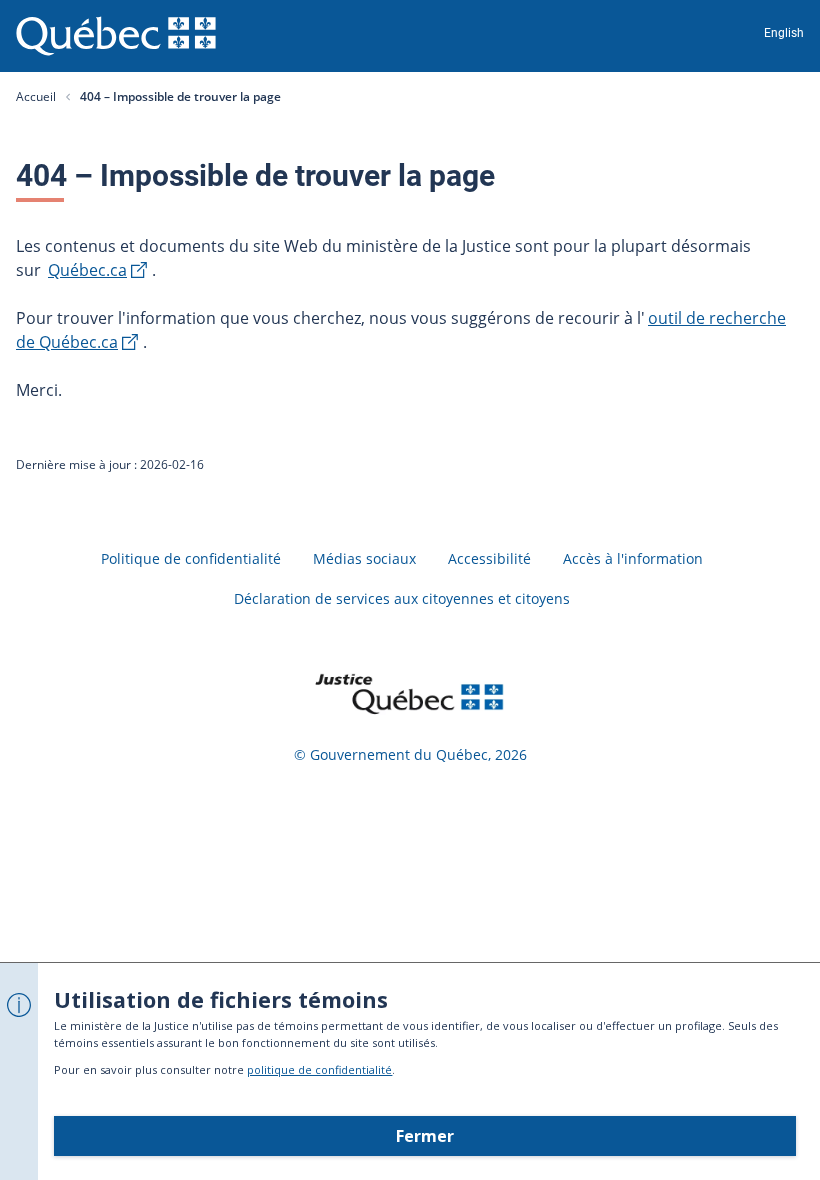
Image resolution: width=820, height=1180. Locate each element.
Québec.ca (87, 270)
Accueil (36, 96)
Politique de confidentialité (191, 558)
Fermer (425, 1136)
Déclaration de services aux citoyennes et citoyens (402, 598)
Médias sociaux (364, 558)
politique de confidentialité (319, 1069)
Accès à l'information (633, 558)
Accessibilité (489, 558)
